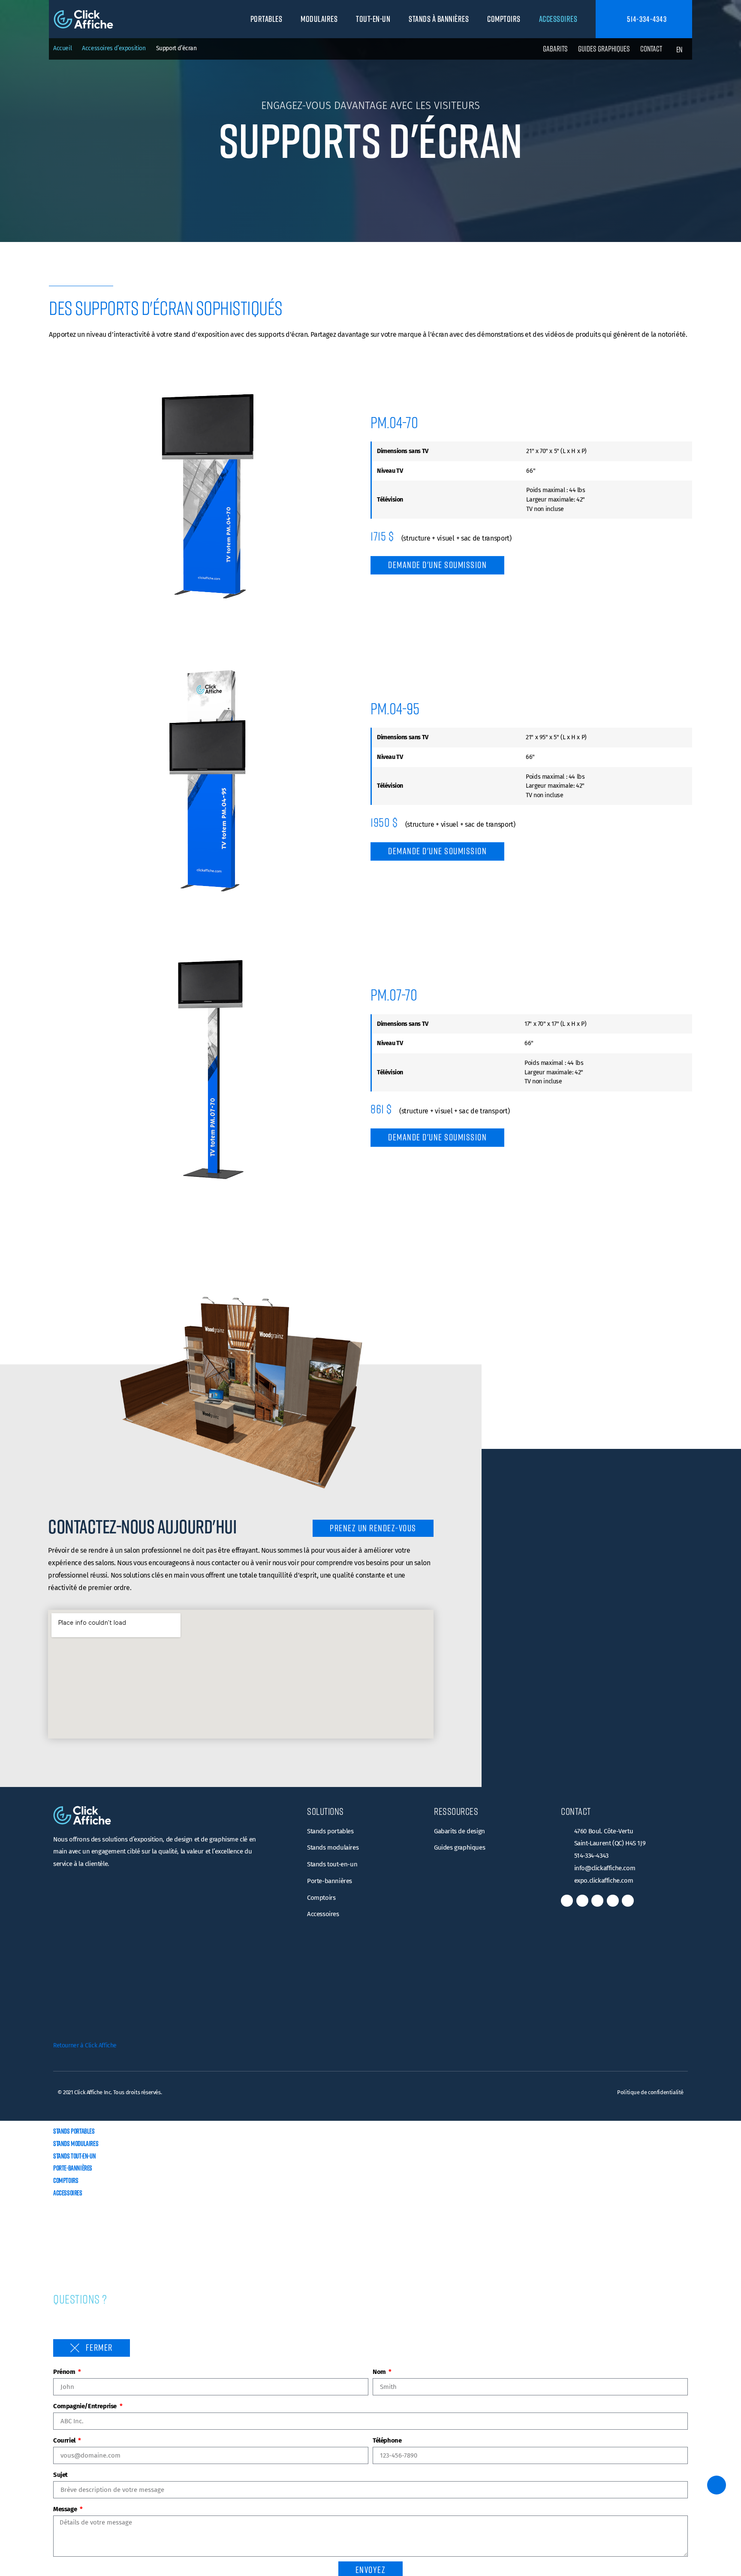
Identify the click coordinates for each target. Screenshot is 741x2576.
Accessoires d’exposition (114, 48)
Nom (380, 2372)
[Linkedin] (582, 1901)
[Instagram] (597, 1901)
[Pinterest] (628, 1901)
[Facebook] (567, 1901)
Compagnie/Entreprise (86, 2406)
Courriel (65, 2440)
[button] (271, 19)
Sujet (60, 2475)
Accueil (62, 48)
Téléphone (387, 2440)
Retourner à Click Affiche (85, 2045)
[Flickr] (613, 1901)
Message (66, 2509)
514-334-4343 (646, 19)
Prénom (65, 2372)
